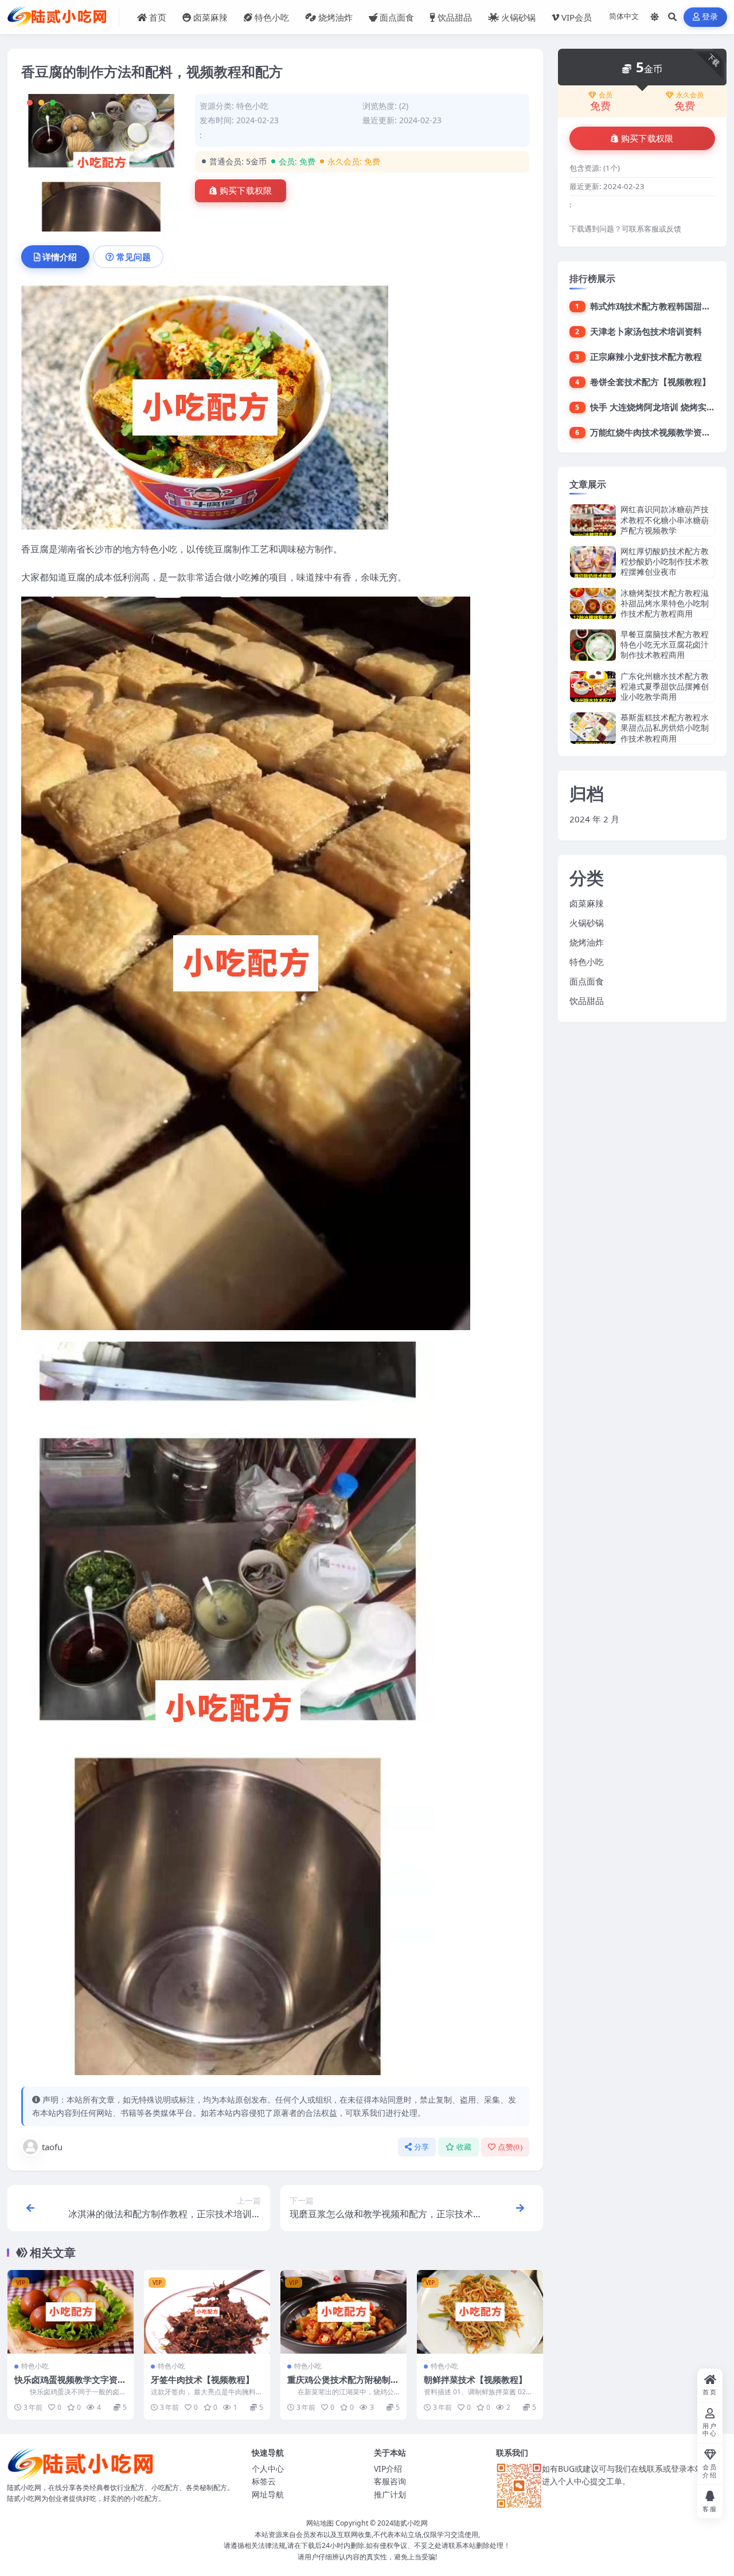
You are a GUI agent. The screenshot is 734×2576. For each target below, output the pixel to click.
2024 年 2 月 (594, 819)
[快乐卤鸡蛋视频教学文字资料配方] (71, 2312)
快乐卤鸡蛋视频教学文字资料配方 (70, 2385)
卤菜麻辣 (210, 17)
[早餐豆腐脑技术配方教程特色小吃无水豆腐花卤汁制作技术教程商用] (593, 645)
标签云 (264, 2481)
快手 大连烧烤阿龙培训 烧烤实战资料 (661, 407)
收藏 (464, 2147)
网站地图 (320, 2523)
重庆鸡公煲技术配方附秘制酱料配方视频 (343, 2385)
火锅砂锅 (518, 17)
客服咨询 (390, 2481)
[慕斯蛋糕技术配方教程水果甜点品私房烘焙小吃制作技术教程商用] (593, 728)
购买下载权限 (246, 191)
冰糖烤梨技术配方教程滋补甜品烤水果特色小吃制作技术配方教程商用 (665, 603)
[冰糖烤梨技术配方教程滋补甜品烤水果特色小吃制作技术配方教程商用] (593, 604)
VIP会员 (577, 17)
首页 (158, 17)
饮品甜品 (455, 17)
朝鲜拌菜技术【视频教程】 (475, 2379)
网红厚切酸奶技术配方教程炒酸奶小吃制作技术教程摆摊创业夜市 (665, 561)
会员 (606, 95)
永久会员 (690, 95)
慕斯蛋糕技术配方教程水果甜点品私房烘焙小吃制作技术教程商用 (665, 728)
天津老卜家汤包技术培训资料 (646, 331)
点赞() (510, 2147)
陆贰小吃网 (411, 2523)
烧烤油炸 (335, 17)
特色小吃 (272, 17)
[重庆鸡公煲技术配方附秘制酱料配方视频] (343, 2312)
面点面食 (397, 17)
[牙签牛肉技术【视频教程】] (207, 2312)
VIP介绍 (388, 2469)
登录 (710, 17)
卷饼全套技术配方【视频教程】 (650, 382)
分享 (422, 2147)
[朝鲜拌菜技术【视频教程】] (480, 2312)
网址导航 (268, 2494)
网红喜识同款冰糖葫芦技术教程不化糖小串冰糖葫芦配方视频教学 (665, 519)
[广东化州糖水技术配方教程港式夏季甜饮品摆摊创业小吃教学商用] (593, 687)
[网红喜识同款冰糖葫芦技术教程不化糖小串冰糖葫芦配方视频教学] (593, 520)
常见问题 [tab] (134, 257)
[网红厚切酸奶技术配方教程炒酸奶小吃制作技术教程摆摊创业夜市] (593, 562)
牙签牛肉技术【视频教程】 (202, 2379)
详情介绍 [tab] (60, 257)
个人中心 (268, 2469)
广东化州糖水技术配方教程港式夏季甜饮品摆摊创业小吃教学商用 (665, 686)
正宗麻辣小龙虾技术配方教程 (646, 356)
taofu (52, 2147)
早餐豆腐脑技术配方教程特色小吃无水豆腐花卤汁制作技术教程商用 (665, 644)
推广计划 (390, 2494)
